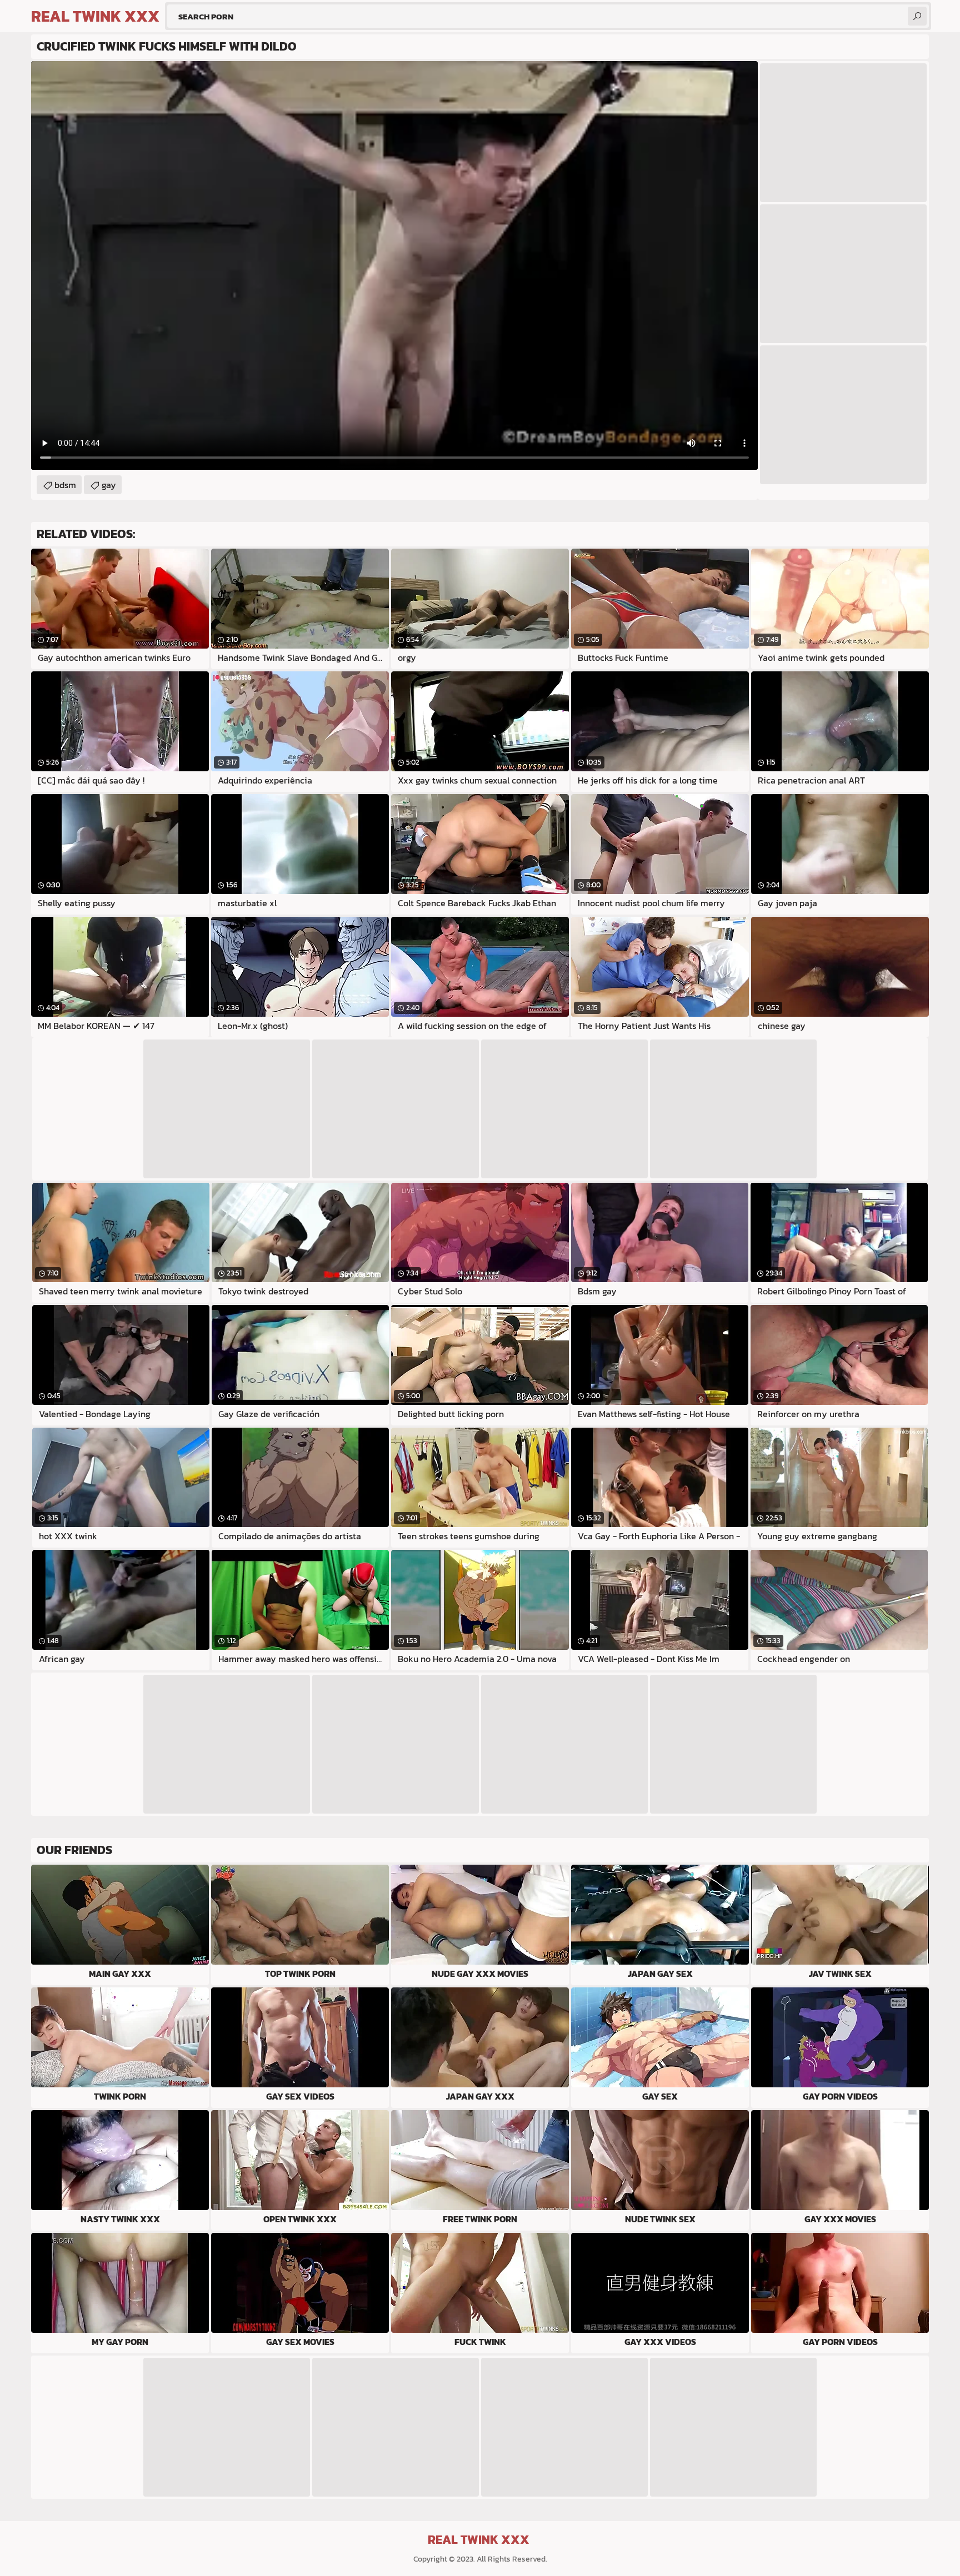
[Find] (917, 16)
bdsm (65, 485)
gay (109, 485)
